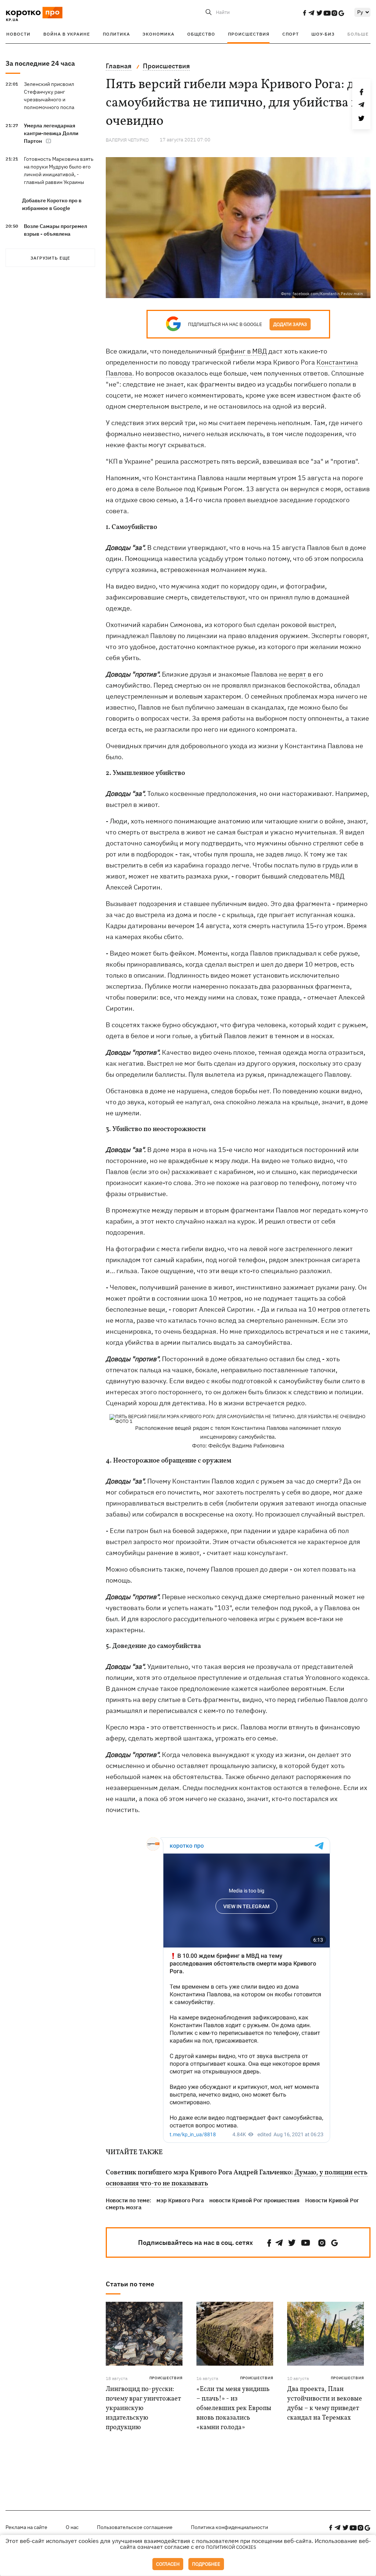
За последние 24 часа (40, 63)
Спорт (291, 34)
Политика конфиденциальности (229, 2527)
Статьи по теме (130, 2284)
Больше (358, 34)
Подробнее (206, 2564)
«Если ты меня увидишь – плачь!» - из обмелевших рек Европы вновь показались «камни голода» (234, 2408)
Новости (18, 34)
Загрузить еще (50, 258)
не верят (293, 674)
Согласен (168, 2564)
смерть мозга (124, 2207)
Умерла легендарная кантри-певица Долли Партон (51, 133)
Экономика (158, 34)
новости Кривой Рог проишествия (254, 2200)
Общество (201, 34)
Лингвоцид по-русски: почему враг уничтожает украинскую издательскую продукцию (143, 2408)
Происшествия (249, 34)
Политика (116, 34)
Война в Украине (67, 34)
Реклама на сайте (26, 2527)
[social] (304, 13)
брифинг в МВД (243, 351)
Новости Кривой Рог (332, 2200)
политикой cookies (231, 2547)
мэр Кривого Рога (180, 2200)
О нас (72, 2527)
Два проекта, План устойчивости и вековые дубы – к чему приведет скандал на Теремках (325, 2404)
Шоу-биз (323, 34)
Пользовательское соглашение (135, 2527)
